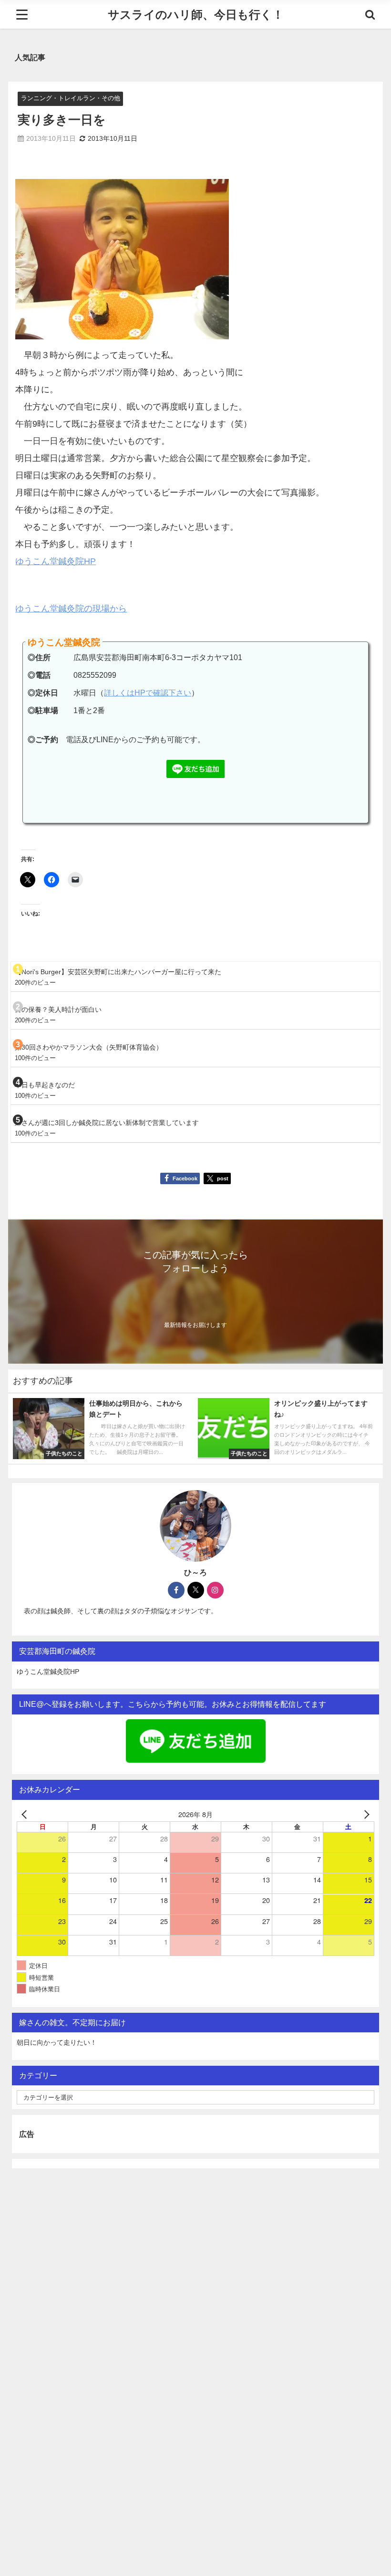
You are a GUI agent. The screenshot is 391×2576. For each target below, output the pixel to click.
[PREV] (26, 1814)
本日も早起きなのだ (45, 1085)
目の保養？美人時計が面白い (58, 1009)
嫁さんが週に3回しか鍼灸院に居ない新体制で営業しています (107, 1123)
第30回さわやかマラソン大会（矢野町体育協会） (89, 1047)
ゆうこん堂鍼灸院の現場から (71, 609)
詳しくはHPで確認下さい (148, 693)
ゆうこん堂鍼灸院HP (56, 561)
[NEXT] (365, 1814)
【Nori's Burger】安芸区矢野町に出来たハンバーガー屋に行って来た (118, 972)
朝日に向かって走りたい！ (57, 2042)
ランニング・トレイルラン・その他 (71, 98)
